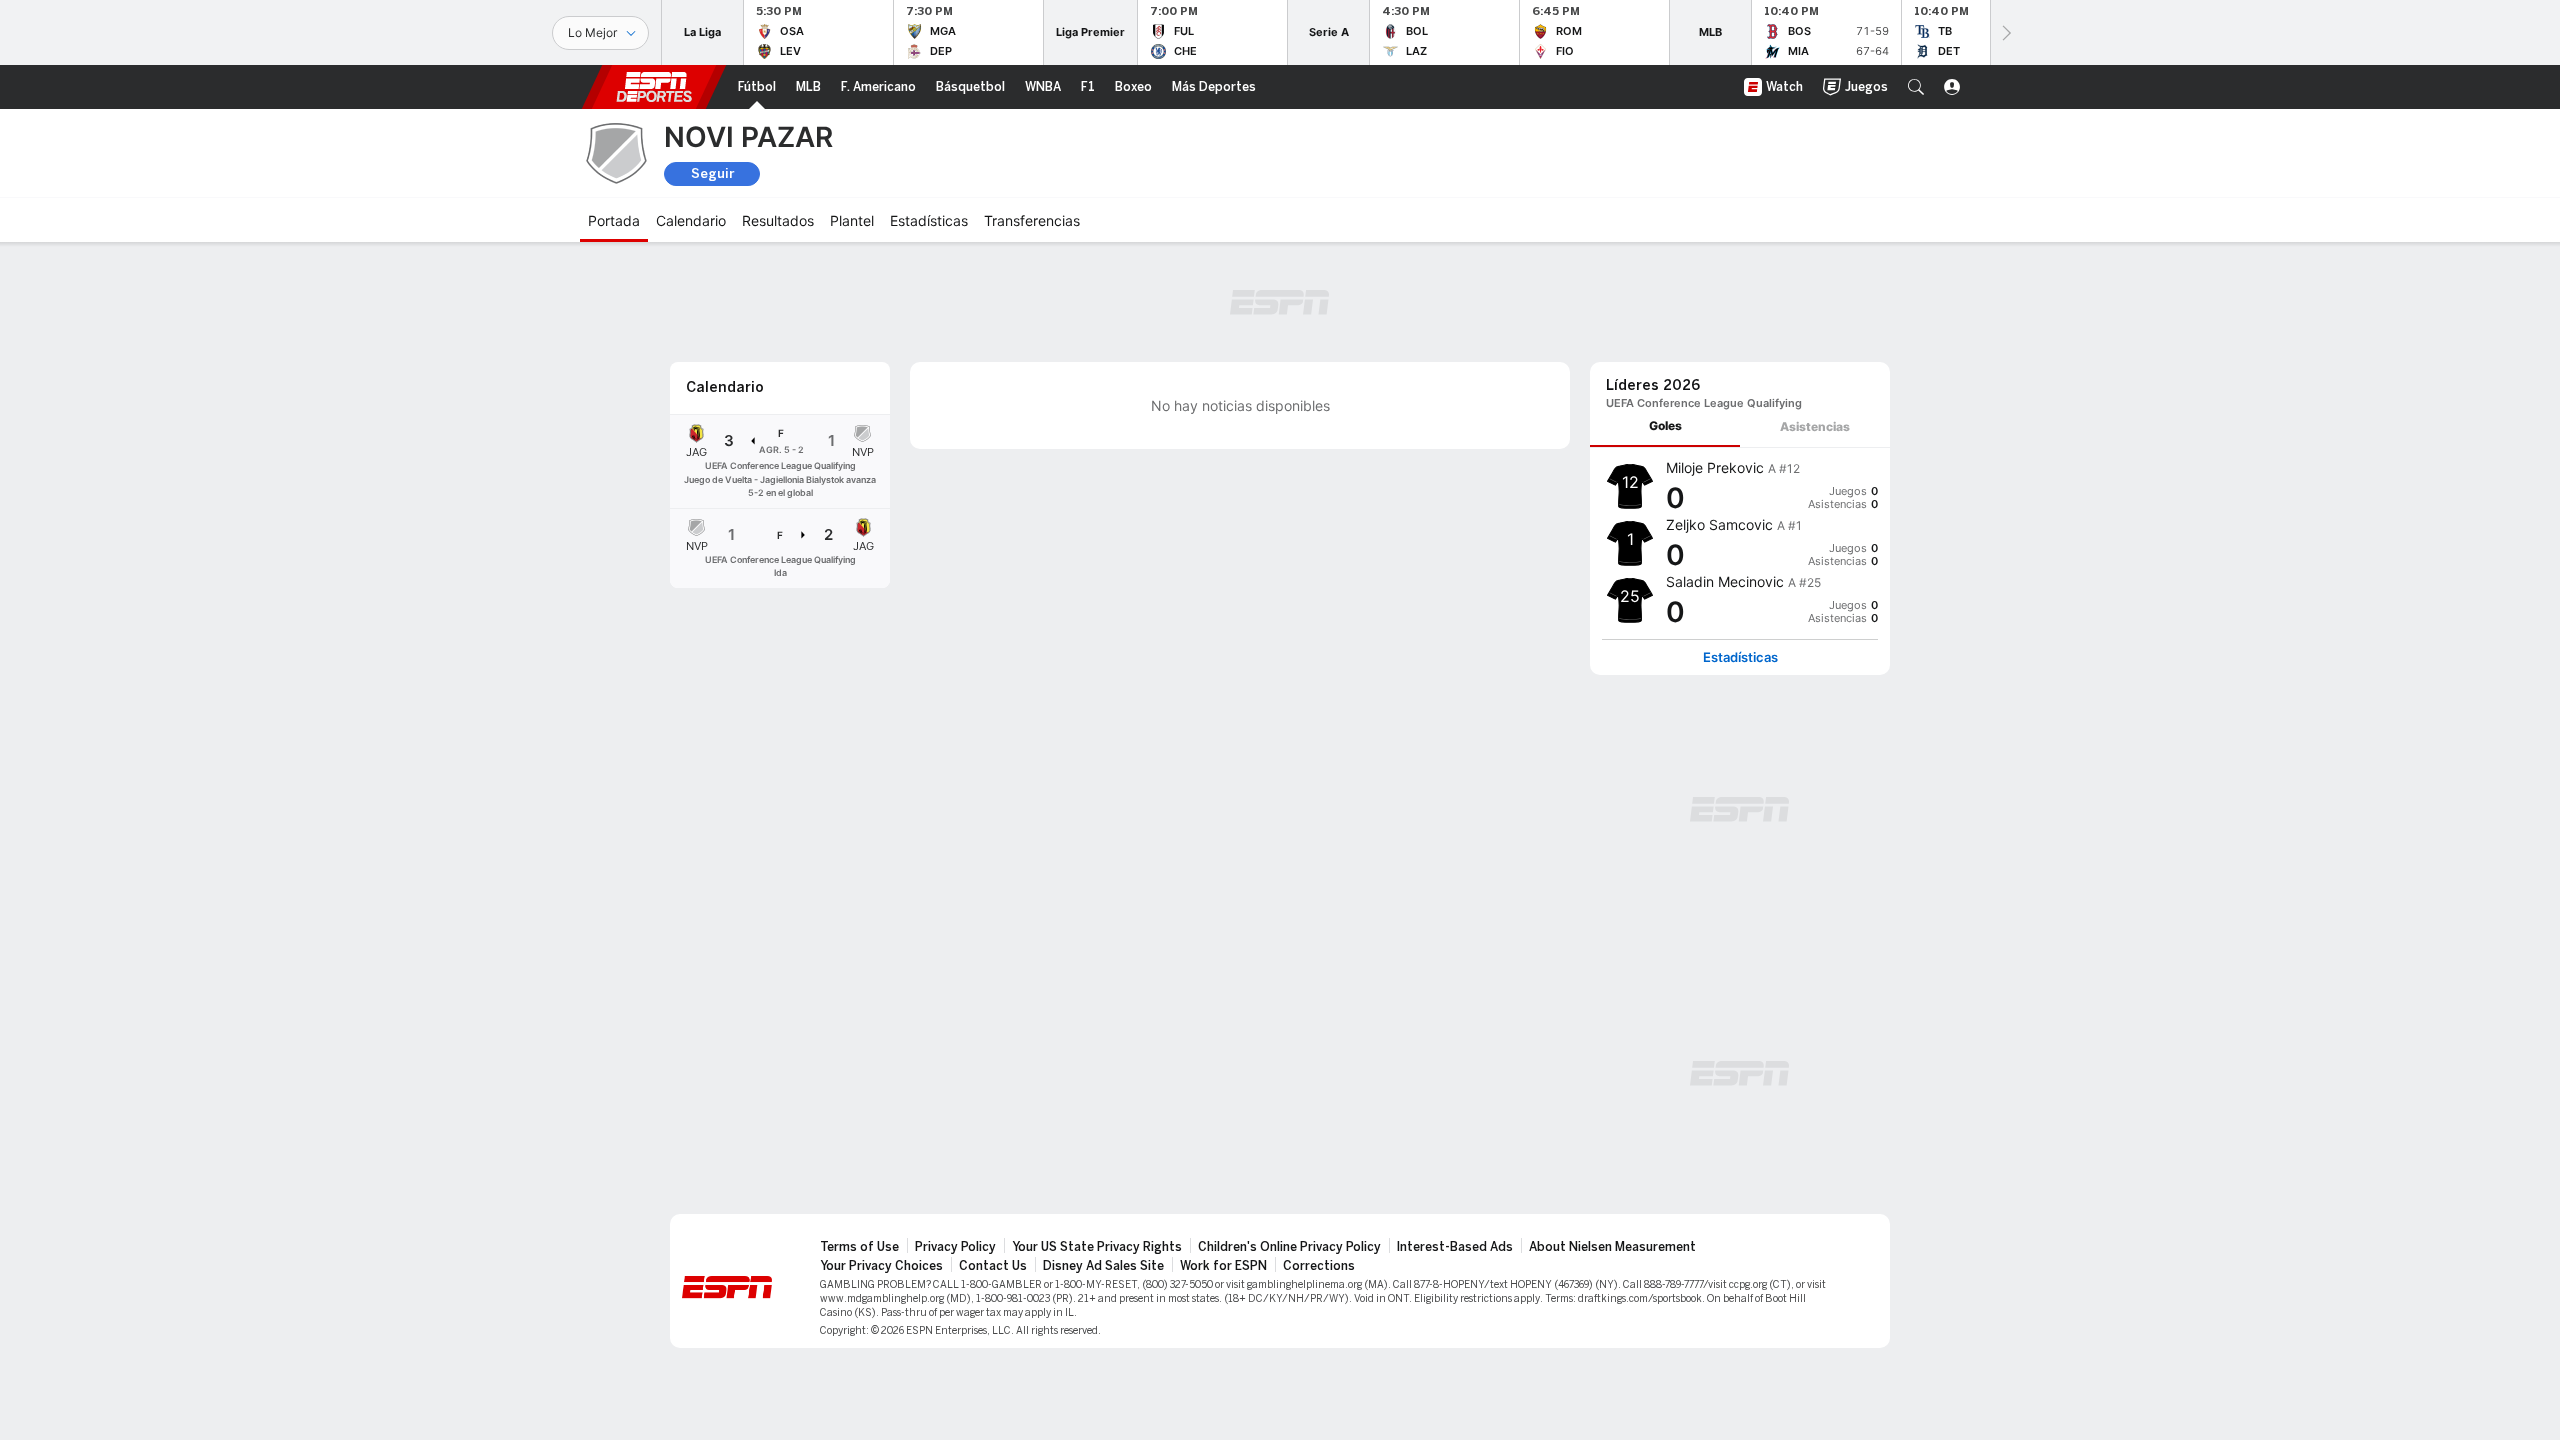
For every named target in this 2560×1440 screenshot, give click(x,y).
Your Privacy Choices (881, 1266)
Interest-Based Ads (1455, 1247)
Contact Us (993, 1266)
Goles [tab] (1665, 425)
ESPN (654, 87)
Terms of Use (859, 1247)
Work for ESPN (1223, 1266)
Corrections (1319, 1266)
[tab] (1665, 426)
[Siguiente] (2005, 32)
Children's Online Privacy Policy (1289, 1247)
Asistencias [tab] (1815, 426)
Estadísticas (1740, 657)
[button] (1916, 87)
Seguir (712, 173)
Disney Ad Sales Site (1103, 1266)
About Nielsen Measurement (1612, 1247)
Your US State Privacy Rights (1097, 1247)
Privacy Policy (955, 1247)
